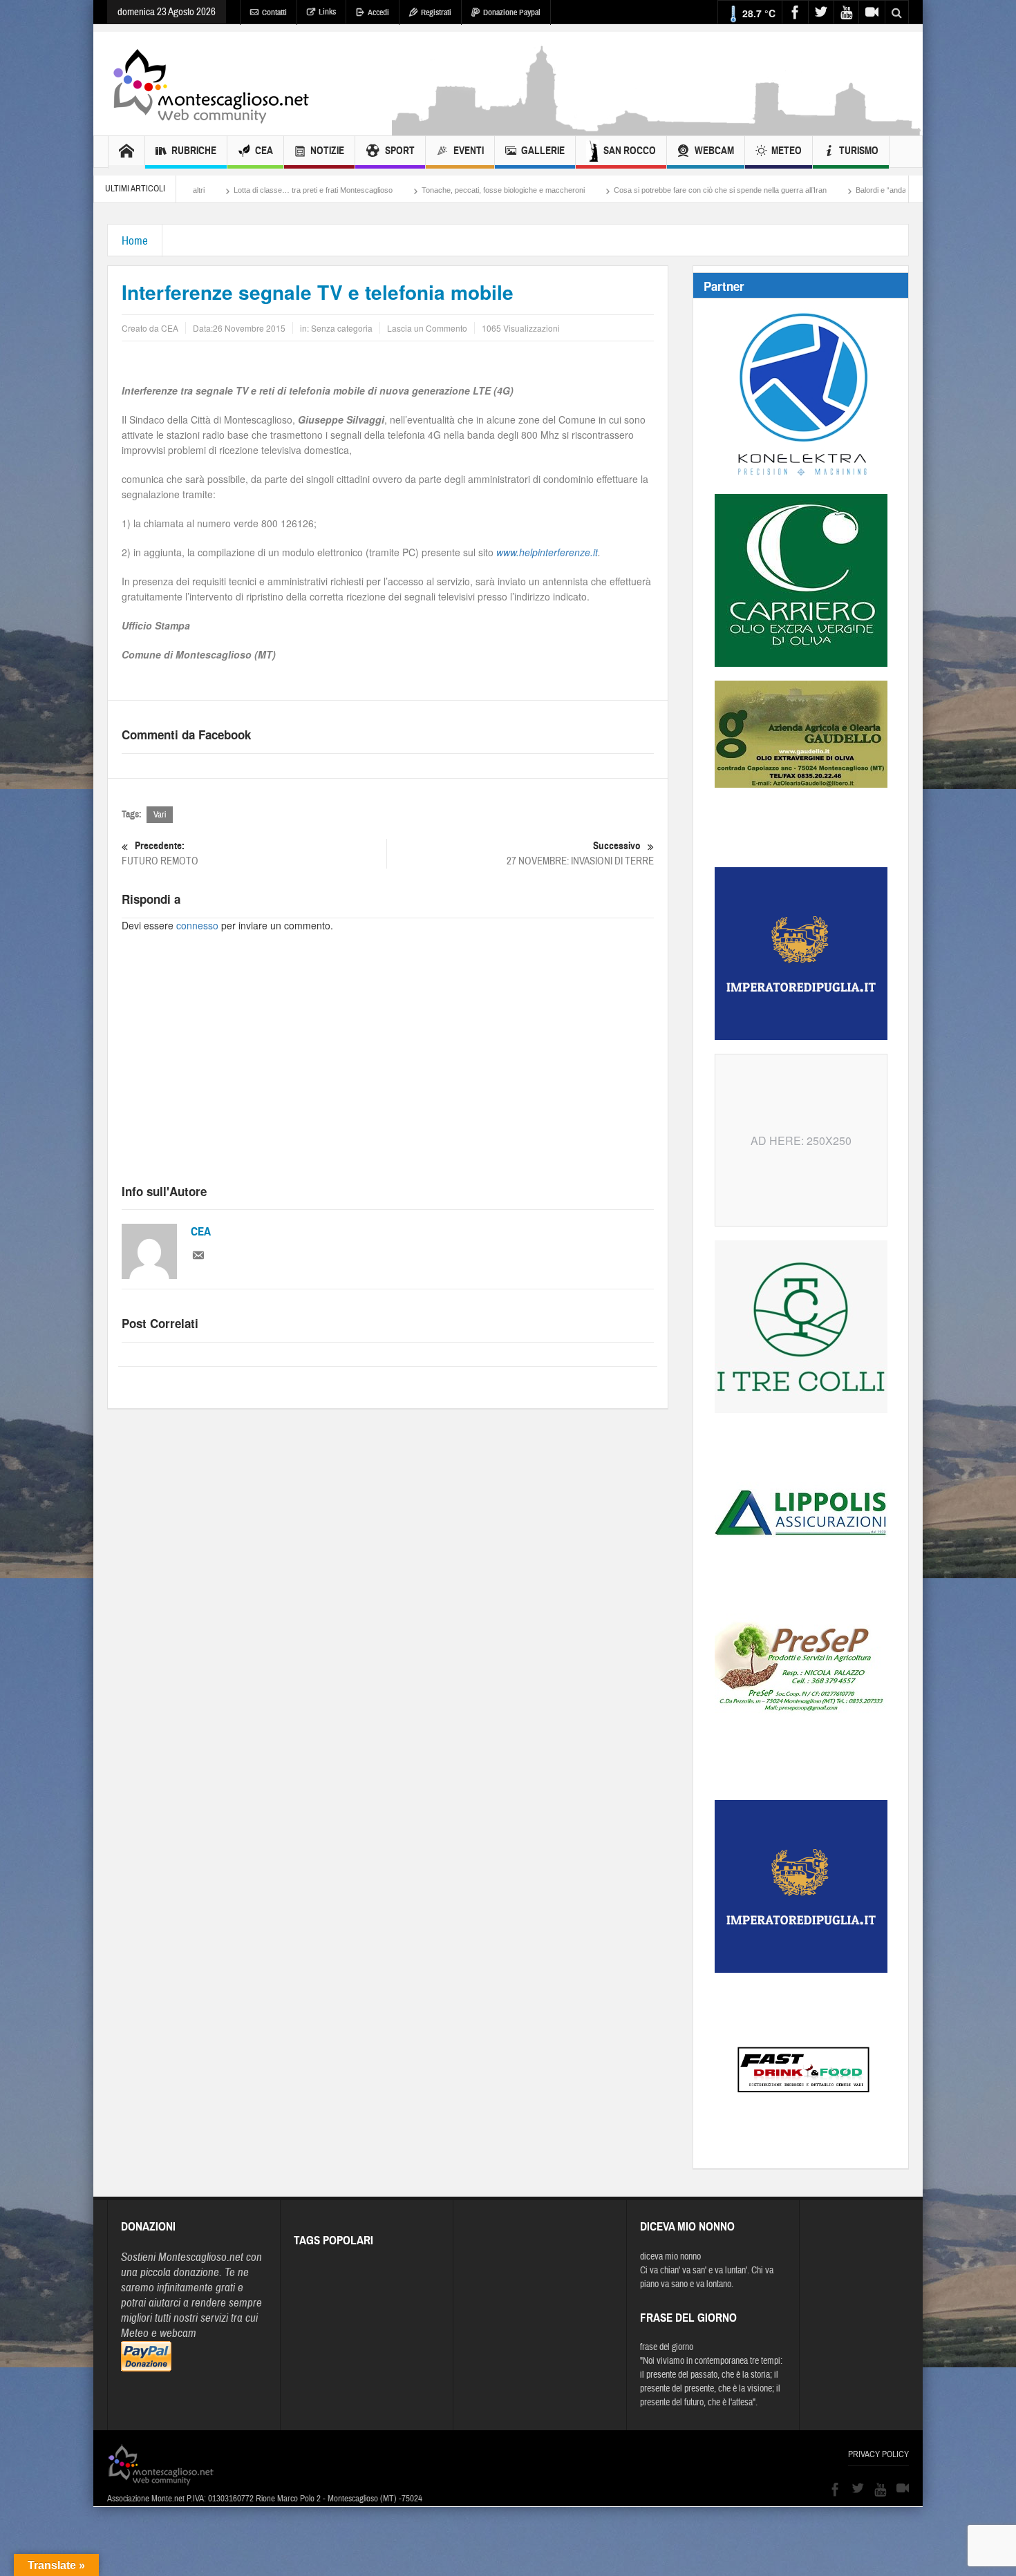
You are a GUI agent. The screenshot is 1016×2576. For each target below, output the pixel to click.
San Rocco (630, 151)
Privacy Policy (878, 2454)
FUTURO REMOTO (160, 853)
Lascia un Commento (427, 328)
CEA (264, 151)
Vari (160, 815)
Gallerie (543, 151)
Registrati (436, 12)
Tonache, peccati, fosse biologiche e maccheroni (387, 190)
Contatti (274, 12)
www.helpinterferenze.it (547, 552)
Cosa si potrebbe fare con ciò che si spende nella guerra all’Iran (604, 190)
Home (135, 241)
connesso (197, 925)
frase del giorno (667, 2347)
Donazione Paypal (512, 12)
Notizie (327, 151)
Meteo (787, 151)
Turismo (859, 151)
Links (327, 12)
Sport (400, 151)
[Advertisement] (657, 129)
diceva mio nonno (670, 2257)
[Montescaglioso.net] (211, 84)
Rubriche (194, 151)
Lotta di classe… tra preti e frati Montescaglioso (197, 190)
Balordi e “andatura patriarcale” (791, 190)
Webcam (714, 151)
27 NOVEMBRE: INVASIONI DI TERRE (580, 853)
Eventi (469, 151)
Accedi (378, 12)
